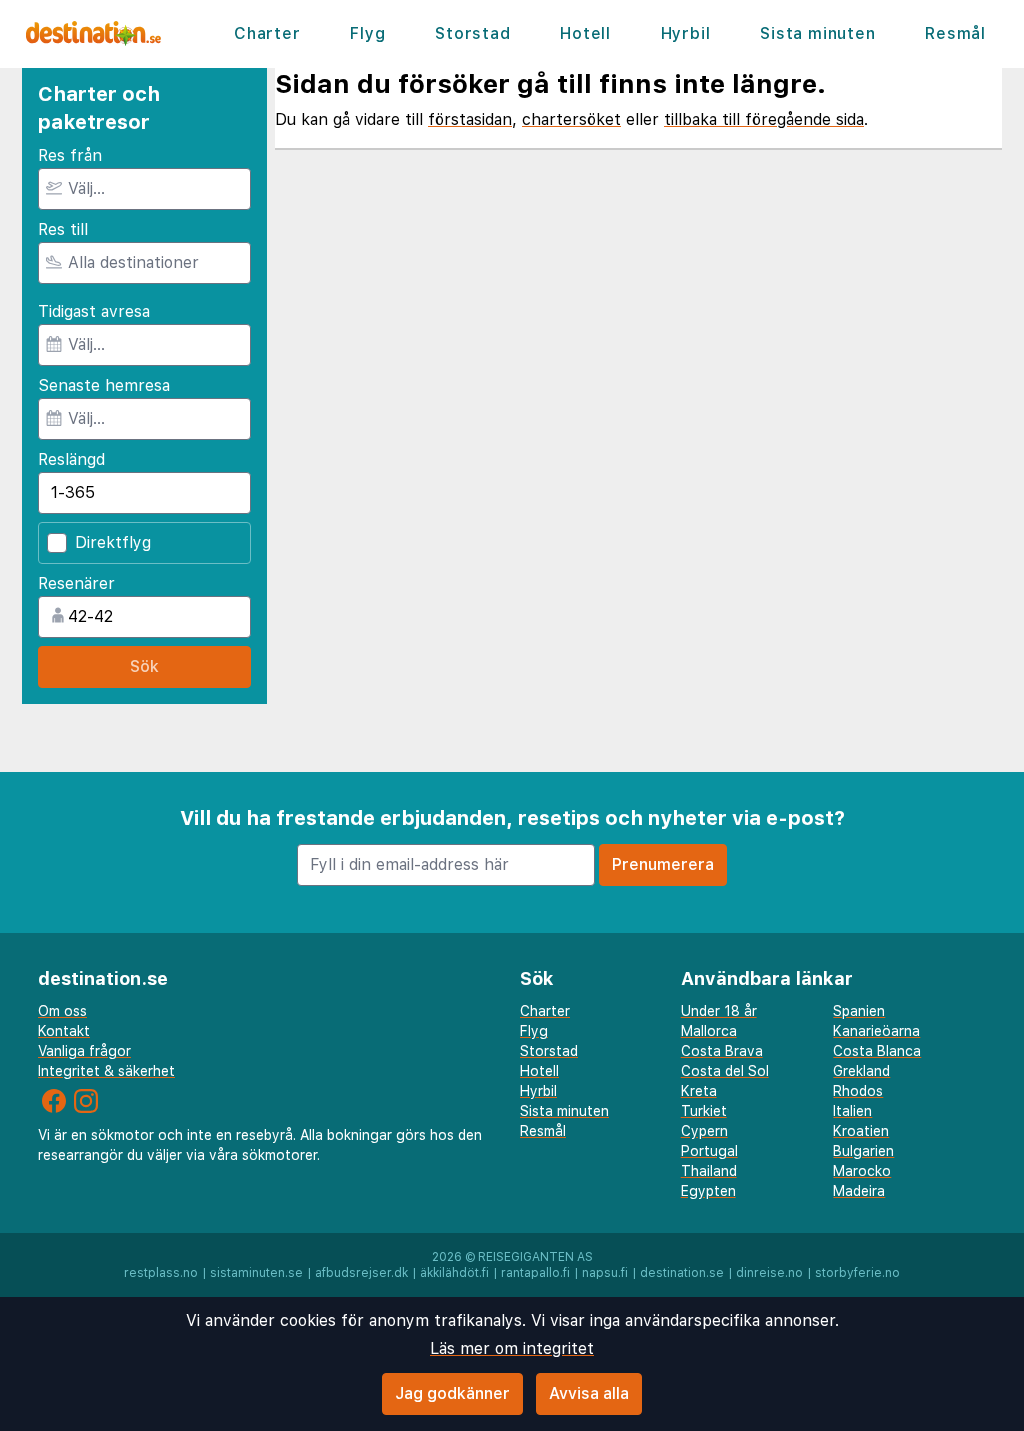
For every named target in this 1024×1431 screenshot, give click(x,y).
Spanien (859, 1011)
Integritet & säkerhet (106, 1071)
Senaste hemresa (104, 385)
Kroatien (861, 1131)
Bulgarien (863, 1151)
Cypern (704, 1131)
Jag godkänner (452, 1393)
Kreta (699, 1091)
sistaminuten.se (256, 1273)
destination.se (682, 1273)
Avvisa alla (589, 1393)
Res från (70, 155)
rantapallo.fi (535, 1273)
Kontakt (64, 1031)
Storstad (472, 33)
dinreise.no (769, 1273)
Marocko (862, 1171)
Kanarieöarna (876, 1031)
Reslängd (71, 459)
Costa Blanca (877, 1051)
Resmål (955, 33)
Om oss (62, 1011)
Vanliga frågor (84, 1051)
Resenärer (76, 583)
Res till (63, 229)
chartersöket (571, 119)
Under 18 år (719, 1011)
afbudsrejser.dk (361, 1273)
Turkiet (704, 1111)
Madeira (859, 1191)
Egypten (708, 1191)
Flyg (367, 33)
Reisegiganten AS (535, 1257)
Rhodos (858, 1091)
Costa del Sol (725, 1071)
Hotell (585, 33)
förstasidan (470, 119)
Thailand (709, 1171)
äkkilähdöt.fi (454, 1273)
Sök (144, 666)
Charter (267, 33)
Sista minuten (817, 33)
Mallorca (709, 1031)
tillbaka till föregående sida (764, 119)
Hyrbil (686, 33)
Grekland (861, 1071)
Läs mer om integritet (512, 1348)
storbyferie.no (857, 1273)
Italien (852, 1111)
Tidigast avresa (94, 311)
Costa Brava (722, 1051)
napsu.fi (605, 1273)
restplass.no (161, 1273)
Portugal (709, 1151)
